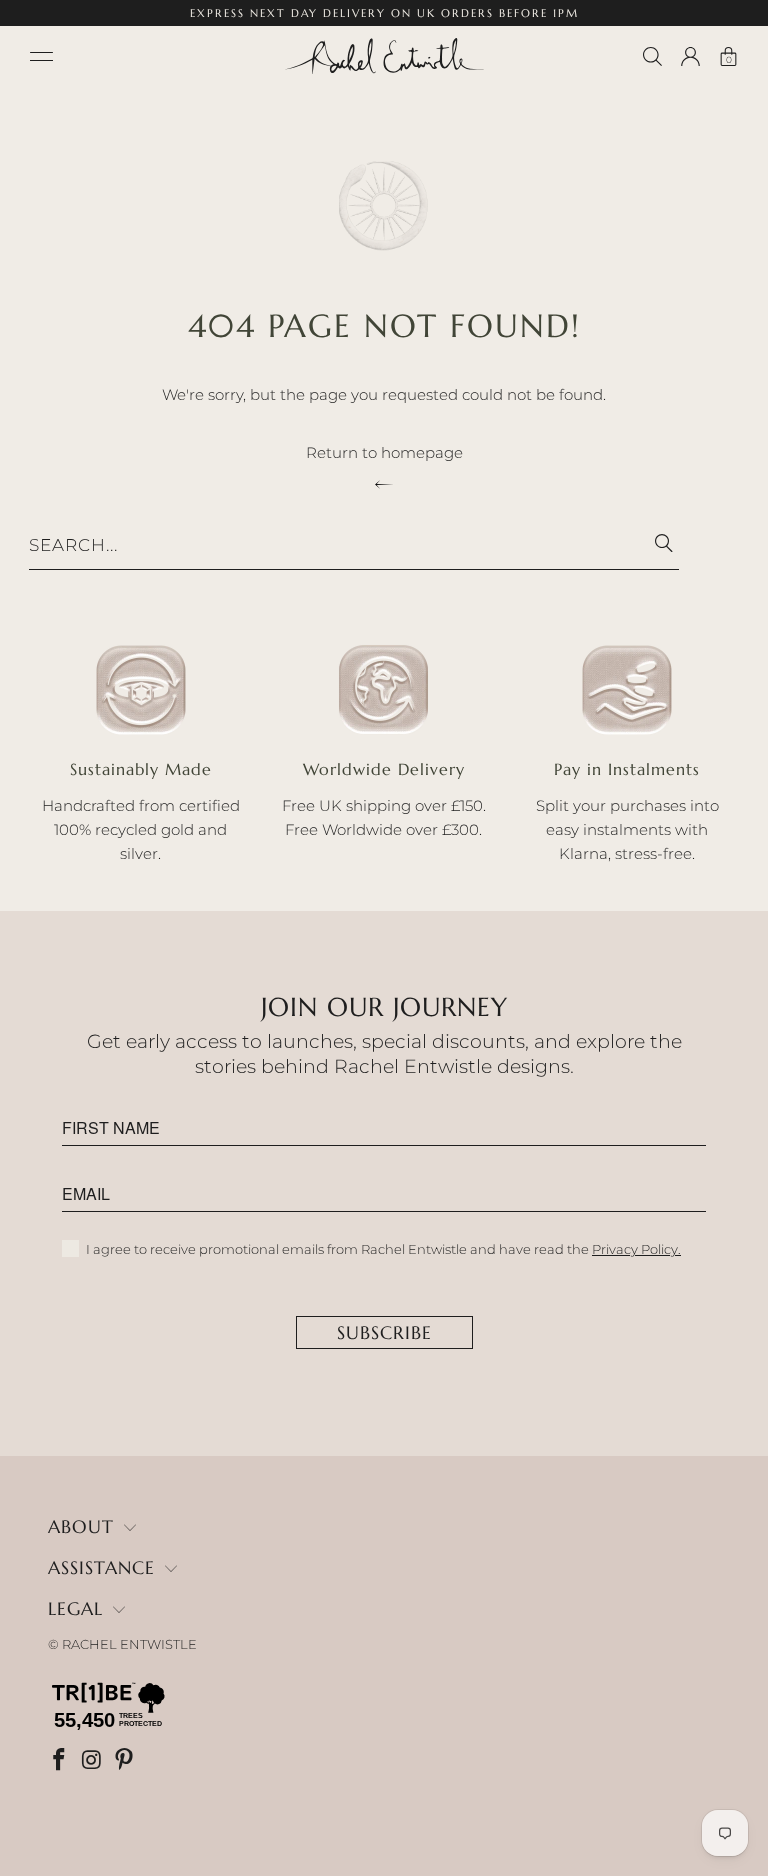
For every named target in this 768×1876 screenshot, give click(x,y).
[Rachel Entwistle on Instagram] (94, 1761)
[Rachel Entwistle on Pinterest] (126, 1761)
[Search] (652, 56)
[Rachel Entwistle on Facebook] (61, 1761)
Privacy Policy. (636, 1249)
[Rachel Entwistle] (384, 56)
